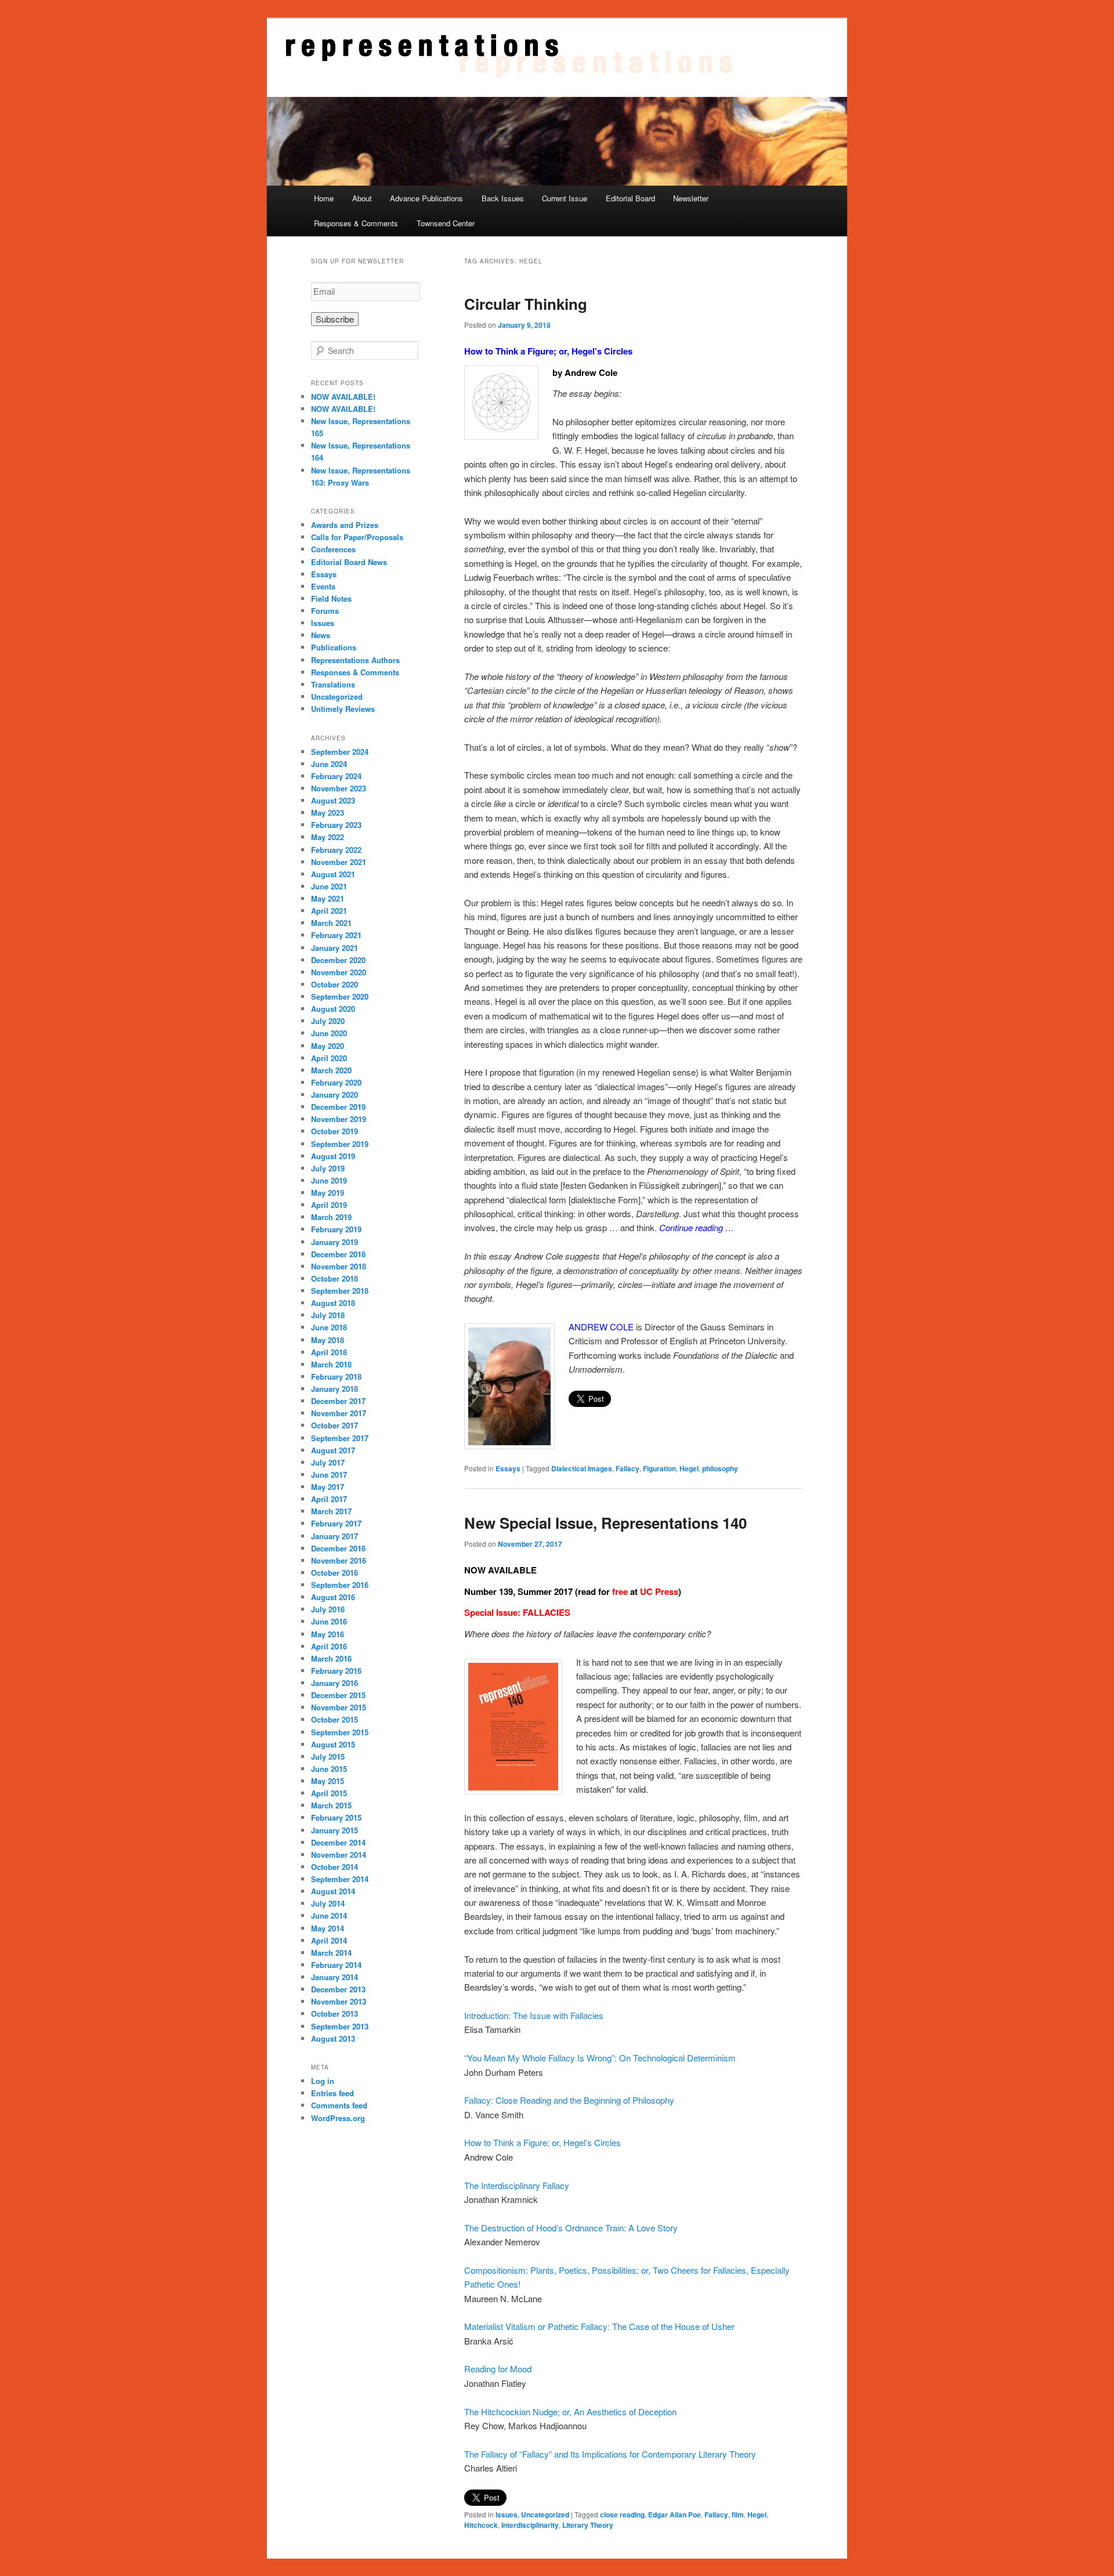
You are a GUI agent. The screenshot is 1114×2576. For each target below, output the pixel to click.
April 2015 (329, 1793)
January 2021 (334, 948)
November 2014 (339, 1855)
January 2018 (334, 1389)
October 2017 (334, 1425)
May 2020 (328, 1046)
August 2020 (333, 1009)
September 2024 (340, 752)
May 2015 (328, 1781)
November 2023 (339, 788)
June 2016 (329, 1621)
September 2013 (340, 2026)
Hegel (689, 1468)
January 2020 (334, 1095)
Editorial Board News (349, 562)
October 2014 (334, 1867)
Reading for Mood (498, 2369)
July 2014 (328, 1903)
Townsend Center (446, 223)
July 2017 (328, 1462)
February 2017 (336, 1523)
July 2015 (328, 1756)
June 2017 (329, 1475)
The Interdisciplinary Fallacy (517, 2185)
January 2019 (334, 1242)
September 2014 (340, 1879)
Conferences (333, 549)
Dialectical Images (582, 1468)
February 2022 (336, 850)
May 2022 (328, 837)
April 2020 (329, 1058)
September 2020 (340, 996)
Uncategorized (545, 2515)
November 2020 (339, 972)
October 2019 (334, 1131)
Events (323, 586)
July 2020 (328, 1021)
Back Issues (503, 198)
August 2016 (333, 1597)
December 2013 (338, 1989)
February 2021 (336, 935)
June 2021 (329, 886)
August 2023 (333, 800)
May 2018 (328, 1340)
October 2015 (334, 1719)
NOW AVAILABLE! (343, 397)
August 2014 (333, 1891)
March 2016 (331, 1658)
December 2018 (338, 1254)
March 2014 (331, 1953)
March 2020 (331, 1070)
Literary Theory (588, 2525)
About (362, 198)
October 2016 (334, 1573)
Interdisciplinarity (530, 2525)
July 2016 (328, 1609)
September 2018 (340, 1291)
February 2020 (336, 1082)
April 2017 (329, 1499)
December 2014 (338, 1842)
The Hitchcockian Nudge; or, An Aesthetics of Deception (570, 2412)
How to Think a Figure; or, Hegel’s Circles (548, 351)
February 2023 (336, 825)
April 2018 (329, 1352)
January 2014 (334, 1977)
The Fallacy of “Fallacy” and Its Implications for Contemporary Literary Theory (610, 2454)
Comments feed (339, 2105)
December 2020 (338, 960)
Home (324, 198)
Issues (507, 2515)
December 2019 (338, 1107)
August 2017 (333, 1450)
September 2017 (340, 1438)
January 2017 (334, 1536)
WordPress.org (338, 2118)
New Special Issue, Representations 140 (605, 1523)
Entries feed (332, 2093)
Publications (334, 647)
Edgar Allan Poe (674, 2515)
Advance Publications (426, 198)
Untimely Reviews (343, 709)
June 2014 (329, 1915)
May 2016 (328, 1634)
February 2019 (336, 1229)
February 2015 (336, 1817)
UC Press (659, 1591)
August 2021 (333, 874)
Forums (325, 611)
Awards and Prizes (345, 525)
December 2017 (338, 1401)
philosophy (720, 1468)
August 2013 (333, 2038)
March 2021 (331, 923)
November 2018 (339, 1266)
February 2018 (336, 1376)
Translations (333, 684)
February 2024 (336, 776)
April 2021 (329, 911)
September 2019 (340, 1144)
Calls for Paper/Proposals (357, 537)
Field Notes (331, 598)
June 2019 (329, 1180)
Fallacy (627, 1468)
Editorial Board (630, 198)
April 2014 (329, 1940)
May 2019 (328, 1193)
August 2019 (333, 1156)
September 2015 (340, 1732)
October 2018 (334, 1278)
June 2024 (329, 764)
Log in (323, 2081)
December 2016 (338, 1548)
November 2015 (339, 1707)
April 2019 (329, 1205)
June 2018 (329, 1327)
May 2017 (328, 1487)
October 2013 (334, 2014)
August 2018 (333, 1303)
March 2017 (331, 1511)
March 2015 (331, 1805)
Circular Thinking (526, 304)
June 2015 (329, 1769)
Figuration (659, 1468)
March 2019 (331, 1217)
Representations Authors (355, 660)
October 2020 (334, 984)
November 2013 (339, 2001)
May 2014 (328, 1928)
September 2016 (340, 1585)
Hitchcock (481, 2525)
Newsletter (691, 198)
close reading (622, 2515)
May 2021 (328, 898)
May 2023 (328, 813)
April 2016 (329, 1646)
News (321, 635)
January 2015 (334, 1830)
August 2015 (333, 1744)
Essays (508, 1468)
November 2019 (339, 1119)
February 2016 (336, 1671)
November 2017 (339, 1413)
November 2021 (339, 862)
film (738, 2515)
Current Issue (565, 198)
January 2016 (334, 1683)
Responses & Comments (356, 223)
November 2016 (339, 1560)
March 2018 (331, 1364)
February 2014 (336, 1965)
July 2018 (328, 1315)
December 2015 (338, 1695)
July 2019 (328, 1168)
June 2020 (329, 1033)
